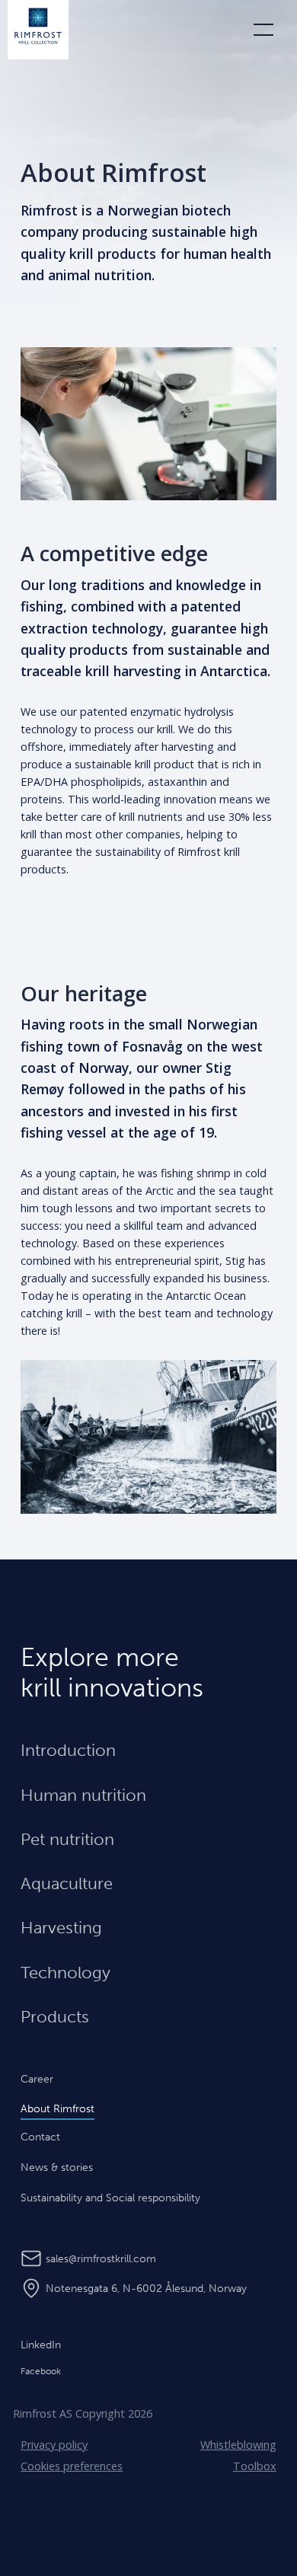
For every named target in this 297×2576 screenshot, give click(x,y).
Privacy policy (54, 2445)
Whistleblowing (238, 2445)
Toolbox (255, 2466)
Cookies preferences (72, 2466)
